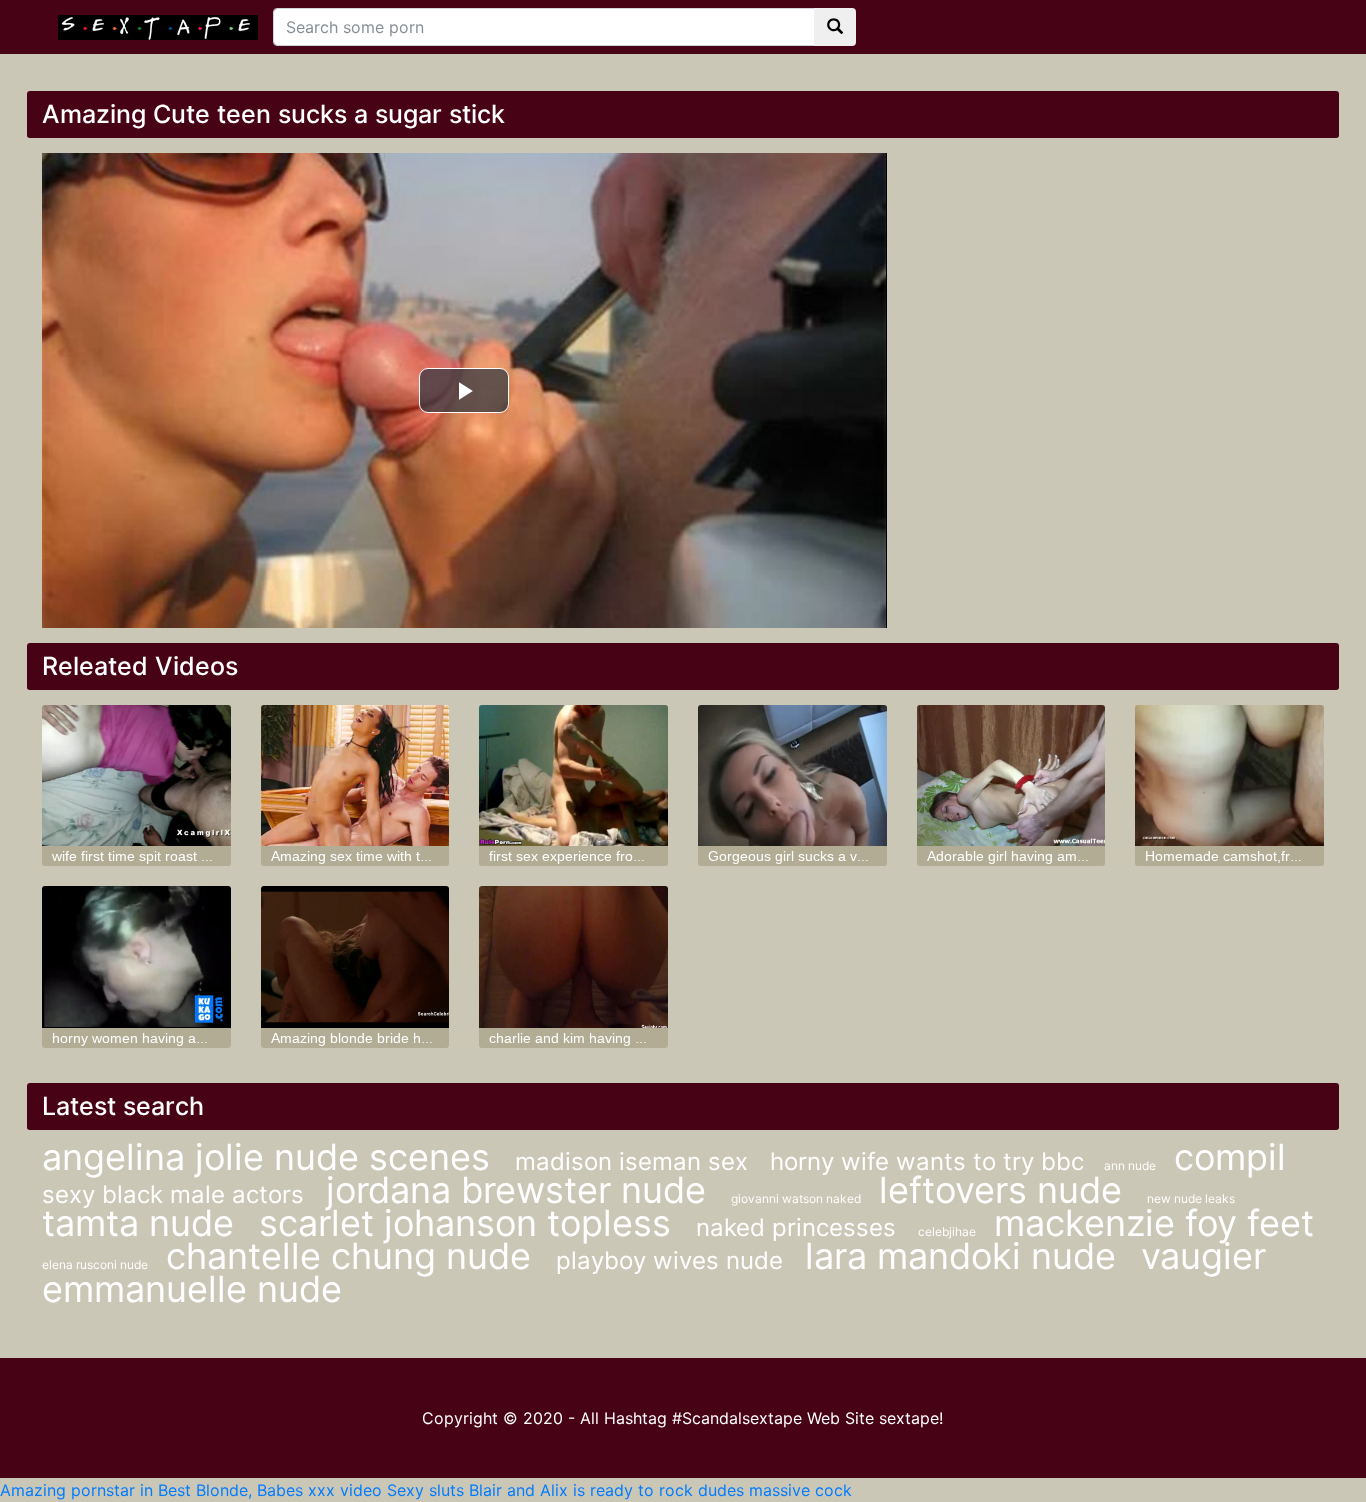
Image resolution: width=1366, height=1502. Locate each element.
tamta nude (143, 1223)
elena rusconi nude (96, 1264)
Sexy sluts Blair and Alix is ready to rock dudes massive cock (619, 1490)
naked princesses (799, 1227)
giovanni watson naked (797, 1198)
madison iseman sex (635, 1161)
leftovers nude (1005, 1190)
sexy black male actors (176, 1194)
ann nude (1131, 1165)
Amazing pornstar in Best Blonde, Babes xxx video (191, 1490)
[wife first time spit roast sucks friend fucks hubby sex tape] (136, 775)
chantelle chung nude (353, 1256)
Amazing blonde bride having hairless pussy (410, 1038)
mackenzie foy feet (1154, 1223)
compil (1230, 1157)
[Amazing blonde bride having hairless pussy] (355, 956)
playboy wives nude (673, 1260)
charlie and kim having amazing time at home (632, 1038)
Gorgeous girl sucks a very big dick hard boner (855, 856)
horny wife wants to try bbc (927, 1161)
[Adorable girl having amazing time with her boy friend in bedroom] (1011, 775)
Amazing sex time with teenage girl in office (407, 856)
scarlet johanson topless (470, 1223)
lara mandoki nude (965, 1256)
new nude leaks (1191, 1198)
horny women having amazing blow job (175, 1038)
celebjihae (948, 1231)
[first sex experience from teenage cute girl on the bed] (573, 775)
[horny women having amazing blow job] (136, 956)
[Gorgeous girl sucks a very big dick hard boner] (792, 775)
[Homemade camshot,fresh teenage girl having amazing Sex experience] (1229, 775)
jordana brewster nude (521, 1190)
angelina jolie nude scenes (271, 1157)
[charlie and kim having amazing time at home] (573, 956)
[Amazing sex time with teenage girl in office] (355, 775)
